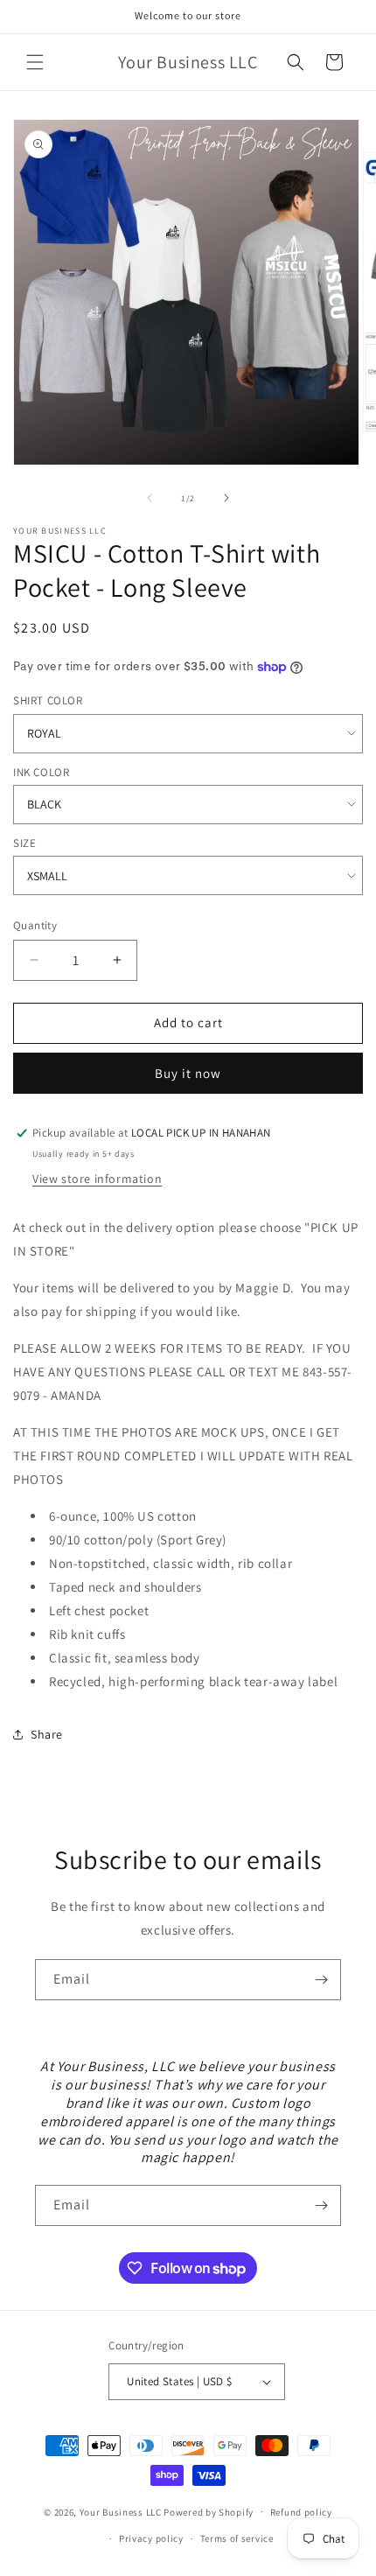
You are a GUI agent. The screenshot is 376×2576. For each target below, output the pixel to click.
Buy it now (188, 1073)
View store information (97, 1179)
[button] (35, 62)
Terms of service (237, 2538)
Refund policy (301, 2512)
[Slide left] (150, 498)
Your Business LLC (121, 2511)
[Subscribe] (321, 1980)
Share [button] (47, 1734)
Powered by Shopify (209, 2511)
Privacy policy (151, 2538)
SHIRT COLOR (48, 700)
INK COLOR (41, 772)
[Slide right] (226, 498)
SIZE (24, 843)
